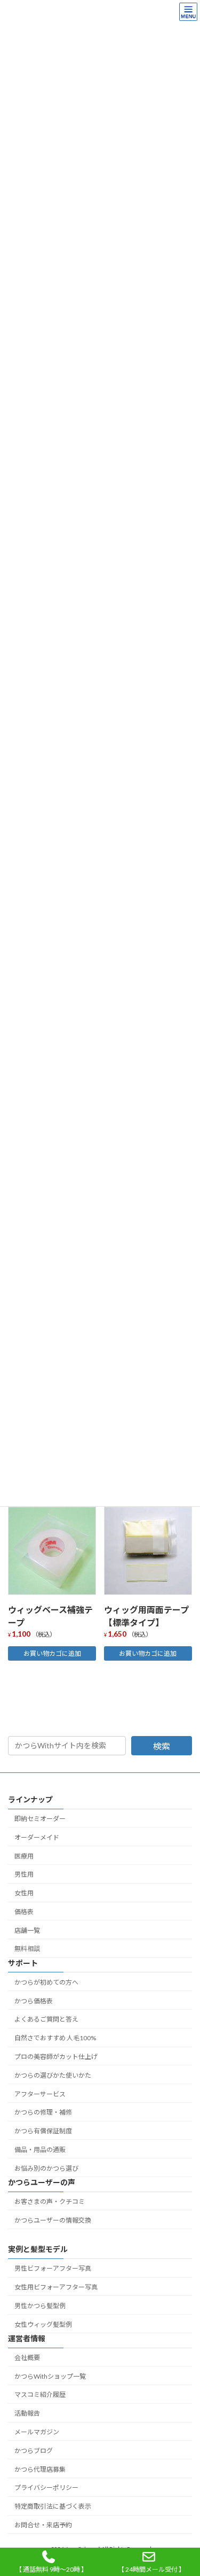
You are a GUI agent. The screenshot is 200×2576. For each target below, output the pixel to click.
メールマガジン (37, 2432)
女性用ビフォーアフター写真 (56, 2287)
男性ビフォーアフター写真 (53, 2268)
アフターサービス (40, 2094)
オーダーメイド (37, 1837)
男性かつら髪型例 (40, 2306)
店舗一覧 (27, 1930)
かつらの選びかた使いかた (53, 2075)
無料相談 (27, 1949)
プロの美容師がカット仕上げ (56, 2057)
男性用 (24, 1874)
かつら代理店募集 (40, 2469)
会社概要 (27, 2358)
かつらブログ (34, 2451)
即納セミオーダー (40, 1819)
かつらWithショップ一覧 (50, 2376)
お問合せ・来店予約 (43, 2525)
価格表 (24, 1912)
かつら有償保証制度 (43, 2131)
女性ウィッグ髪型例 (43, 2324)
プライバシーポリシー (46, 2488)
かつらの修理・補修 (43, 2112)
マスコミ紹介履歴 (40, 2394)
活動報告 (27, 2413)
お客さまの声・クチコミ (50, 2201)
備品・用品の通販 (40, 2150)
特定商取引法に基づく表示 (53, 2506)
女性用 (24, 1893)
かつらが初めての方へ (46, 1982)
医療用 (24, 1856)
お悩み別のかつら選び (46, 2168)
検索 (162, 1746)
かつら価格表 (34, 2001)
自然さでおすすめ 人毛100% (55, 2038)
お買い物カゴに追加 (52, 1653)
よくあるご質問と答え (46, 2019)
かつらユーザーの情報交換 (53, 2220)
